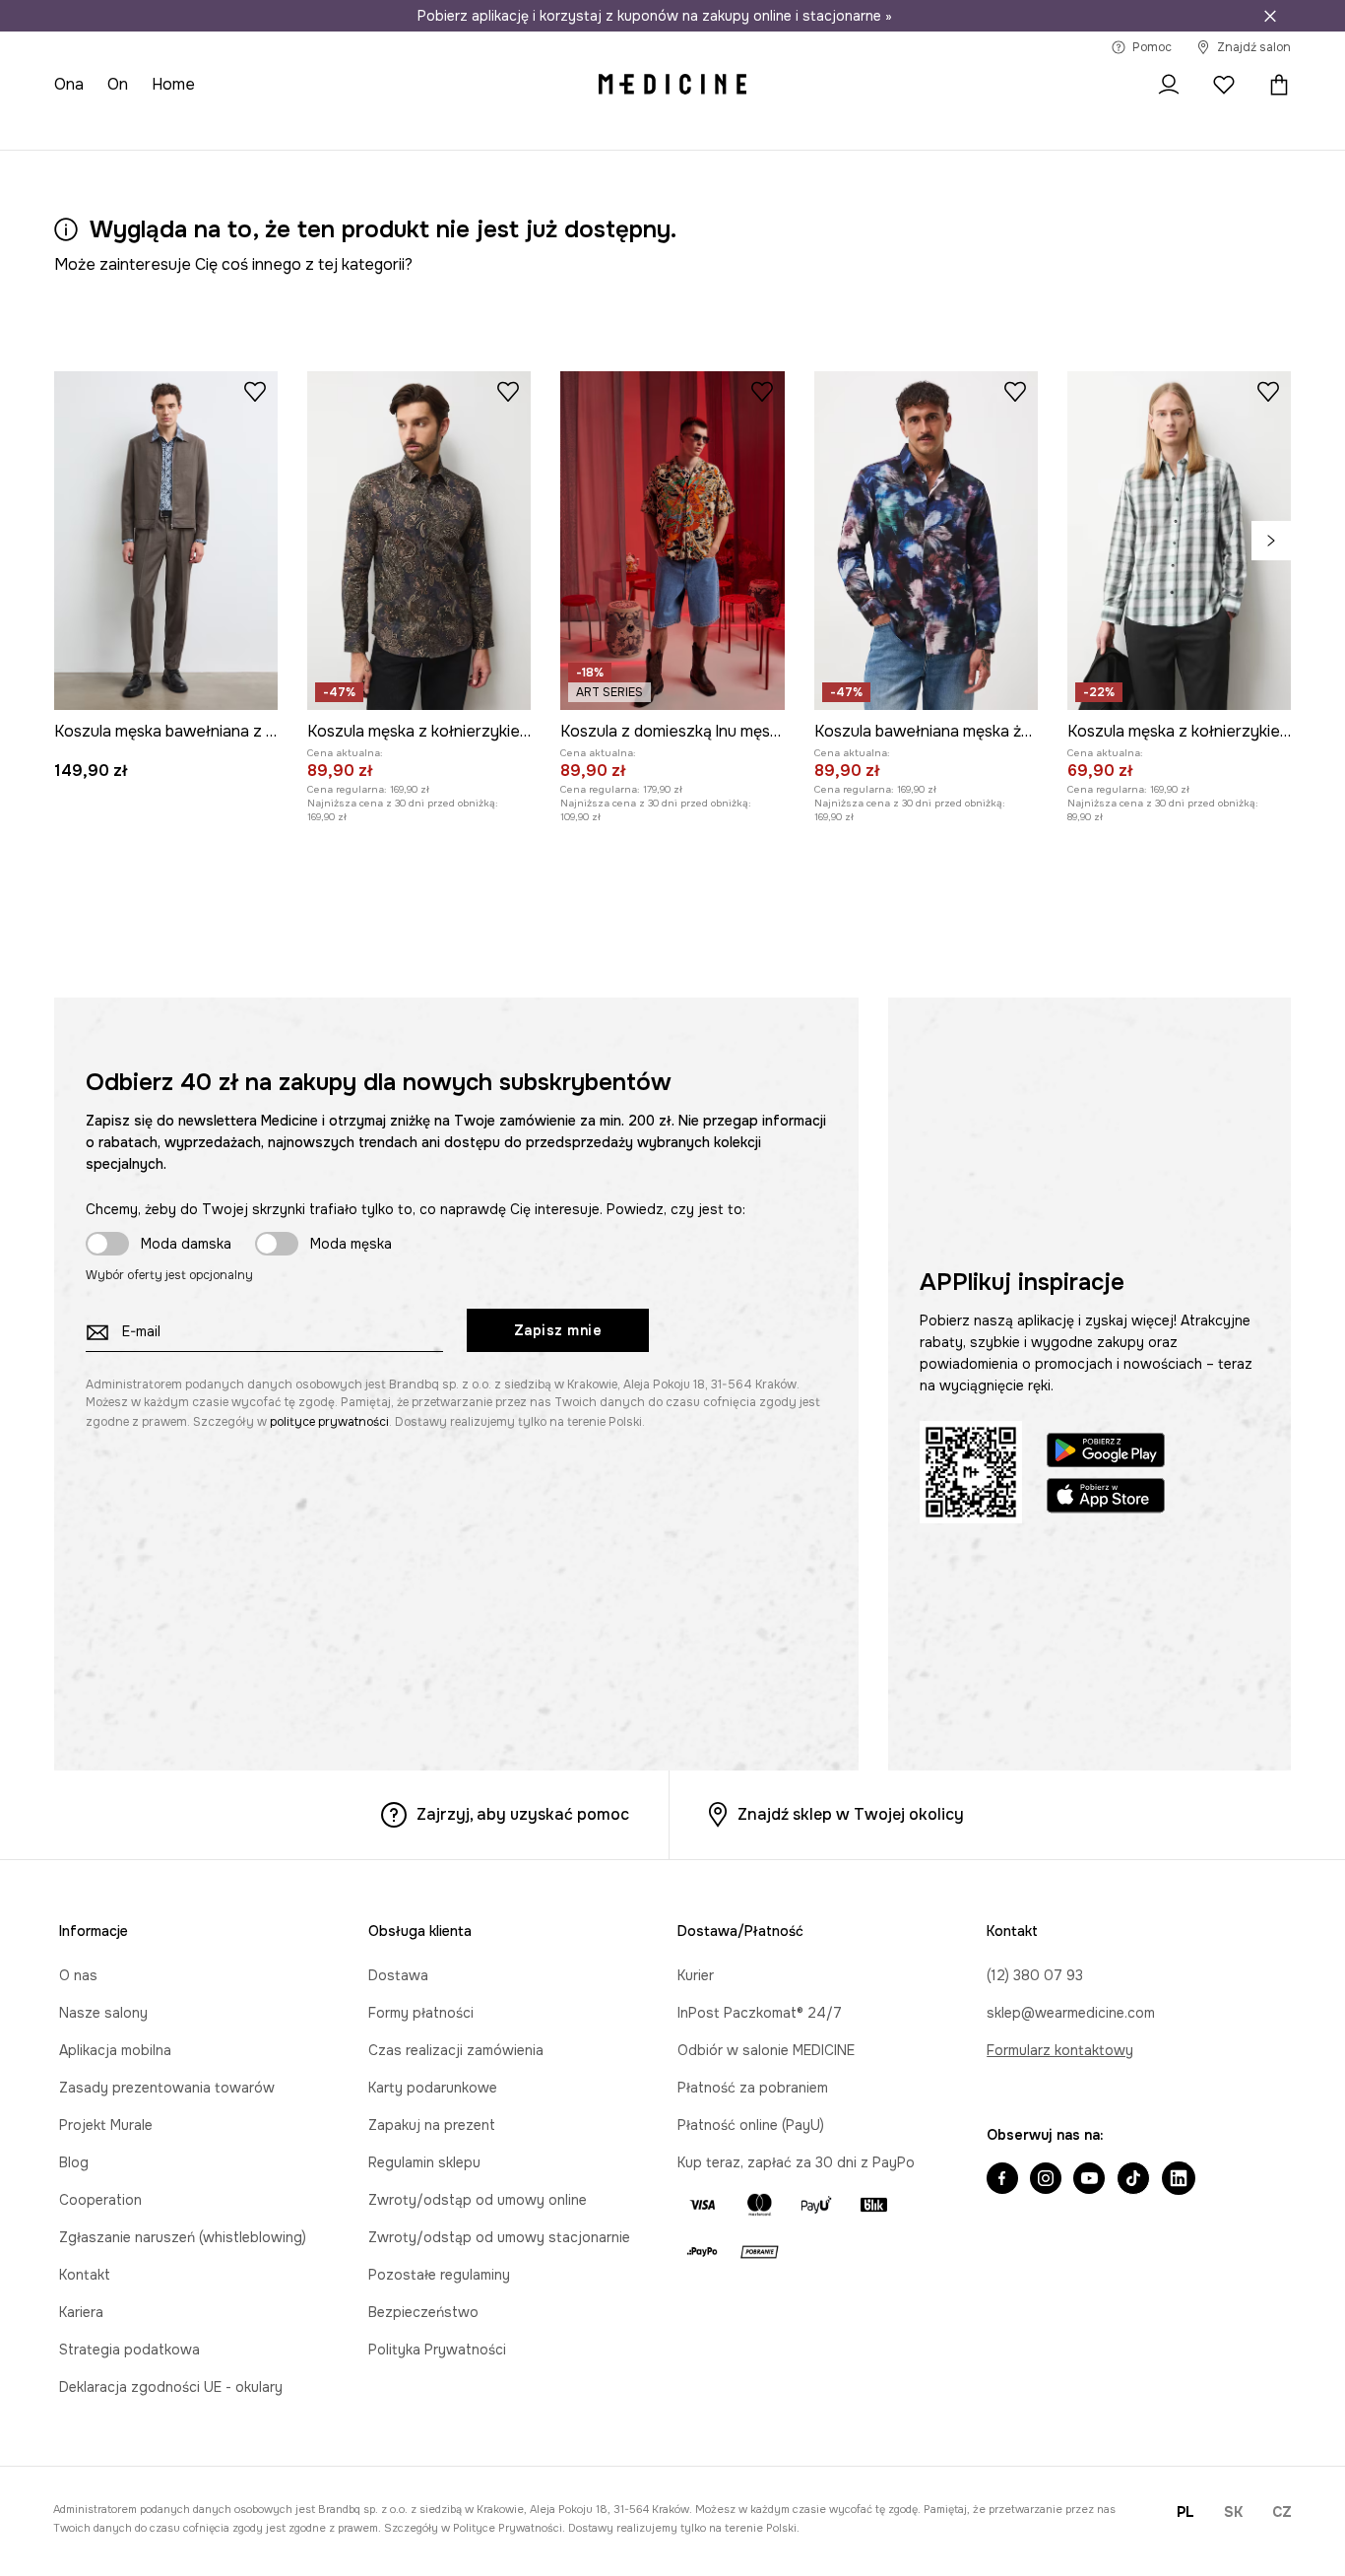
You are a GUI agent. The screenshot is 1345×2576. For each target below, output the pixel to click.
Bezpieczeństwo (423, 2312)
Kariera (81, 2312)
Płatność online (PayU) (751, 2125)
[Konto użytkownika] (1169, 85)
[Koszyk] (1274, 85)
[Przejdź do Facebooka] (1002, 2180)
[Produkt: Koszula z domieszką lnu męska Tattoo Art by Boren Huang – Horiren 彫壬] (672, 541)
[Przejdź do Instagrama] (1046, 2180)
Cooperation (100, 2200)
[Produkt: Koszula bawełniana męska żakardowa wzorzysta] (926, 541)
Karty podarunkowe (433, 2088)
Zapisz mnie (558, 1330)
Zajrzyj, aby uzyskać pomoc (523, 1814)
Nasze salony (103, 2013)
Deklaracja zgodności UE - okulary (171, 2387)
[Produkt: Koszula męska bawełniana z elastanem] (166, 541)
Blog (74, 2162)
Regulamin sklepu (424, 2162)
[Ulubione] (1224, 85)
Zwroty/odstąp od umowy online (478, 2200)
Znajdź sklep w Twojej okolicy (851, 1814)
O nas (78, 1975)
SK (1233, 2512)
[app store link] (1106, 1498)
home (173, 84)
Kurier (696, 1975)
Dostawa (398, 1975)
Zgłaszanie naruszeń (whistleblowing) (183, 2237)
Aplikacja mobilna (115, 2050)
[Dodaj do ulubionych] (255, 391)
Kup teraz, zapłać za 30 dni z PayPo (796, 2162)
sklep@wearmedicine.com (1071, 2013)
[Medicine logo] (672, 85)
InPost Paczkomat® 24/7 (760, 2013)
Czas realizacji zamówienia (456, 2050)
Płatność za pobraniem (753, 2088)
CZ (1282, 2512)
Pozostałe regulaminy (439, 2275)
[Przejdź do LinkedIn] (1179, 2180)
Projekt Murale (106, 2125)
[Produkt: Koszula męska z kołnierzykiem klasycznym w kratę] (1179, 541)
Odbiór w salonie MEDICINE (766, 2050)
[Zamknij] (1270, 16)
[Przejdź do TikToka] (1133, 2180)
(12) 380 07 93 (1035, 1975)
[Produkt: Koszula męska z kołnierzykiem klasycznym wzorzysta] (419, 541)
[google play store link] (1106, 1453)
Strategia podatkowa (129, 2350)
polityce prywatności (329, 1422)
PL (1185, 2512)
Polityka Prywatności (437, 2350)
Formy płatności (421, 2013)
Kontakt (85, 2275)
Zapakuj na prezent (432, 2125)
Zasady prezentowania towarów (167, 2088)
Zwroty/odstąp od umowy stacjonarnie (499, 2237)
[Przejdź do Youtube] (1089, 2180)
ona (69, 84)
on (118, 84)
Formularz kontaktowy (1060, 2050)
